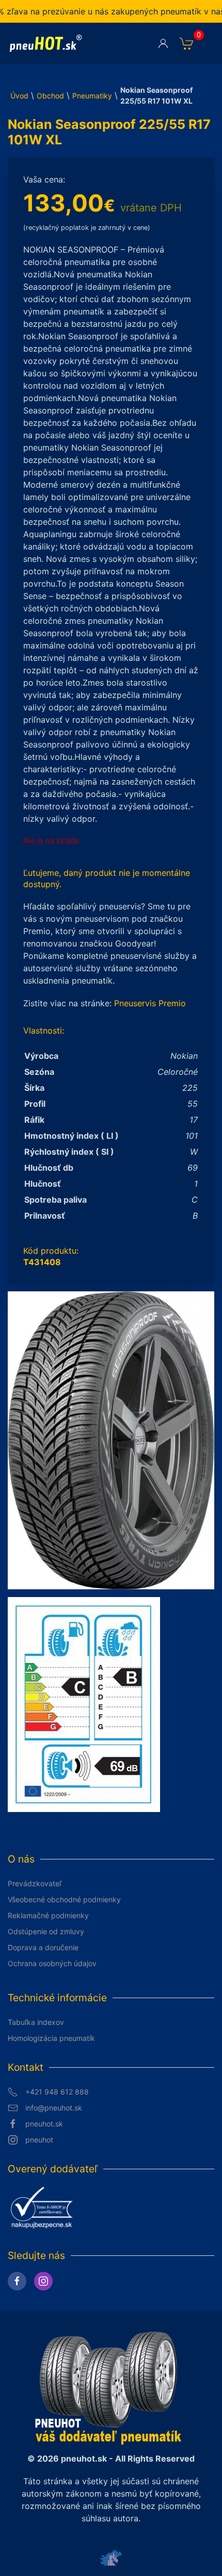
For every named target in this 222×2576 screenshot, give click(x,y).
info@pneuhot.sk (54, 2108)
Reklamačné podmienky (48, 1915)
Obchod (50, 96)
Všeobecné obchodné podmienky (64, 1899)
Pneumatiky (92, 96)
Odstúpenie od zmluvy (46, 1931)
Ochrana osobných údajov (52, 1963)
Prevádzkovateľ (35, 1883)
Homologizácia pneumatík (51, 2038)
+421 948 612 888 (57, 2092)
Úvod (19, 96)
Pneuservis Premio (150, 1003)
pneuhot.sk (44, 2124)
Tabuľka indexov (36, 2022)
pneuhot (39, 2140)
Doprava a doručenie (43, 1947)
